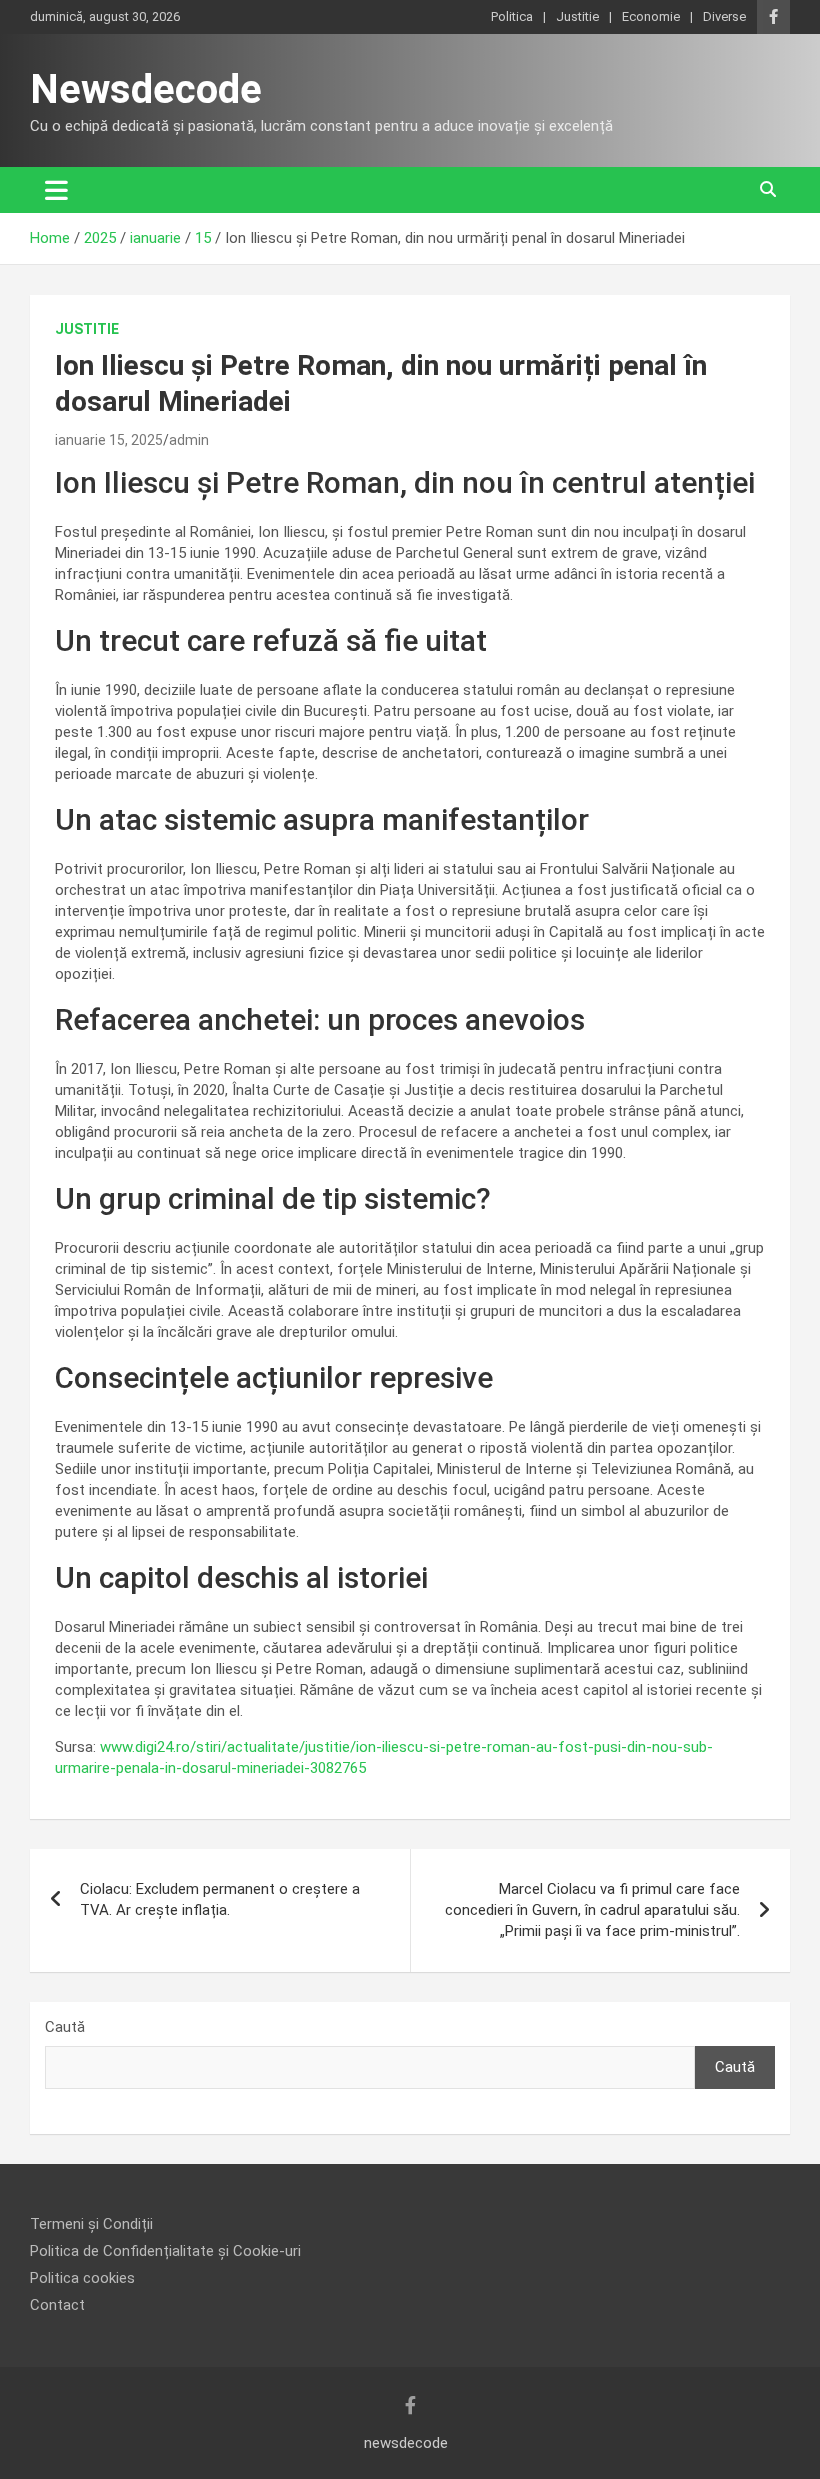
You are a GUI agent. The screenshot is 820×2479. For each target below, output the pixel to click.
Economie (651, 16)
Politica (512, 16)
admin (189, 440)
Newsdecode (146, 89)
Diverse (724, 16)
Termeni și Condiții (91, 2224)
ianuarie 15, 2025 (109, 440)
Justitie (577, 16)
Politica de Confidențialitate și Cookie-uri (165, 2251)
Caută (65, 2027)
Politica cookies (82, 2278)
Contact (57, 2305)
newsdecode (406, 2443)
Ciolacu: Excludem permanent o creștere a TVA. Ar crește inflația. (220, 1899)
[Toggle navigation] (56, 190)
